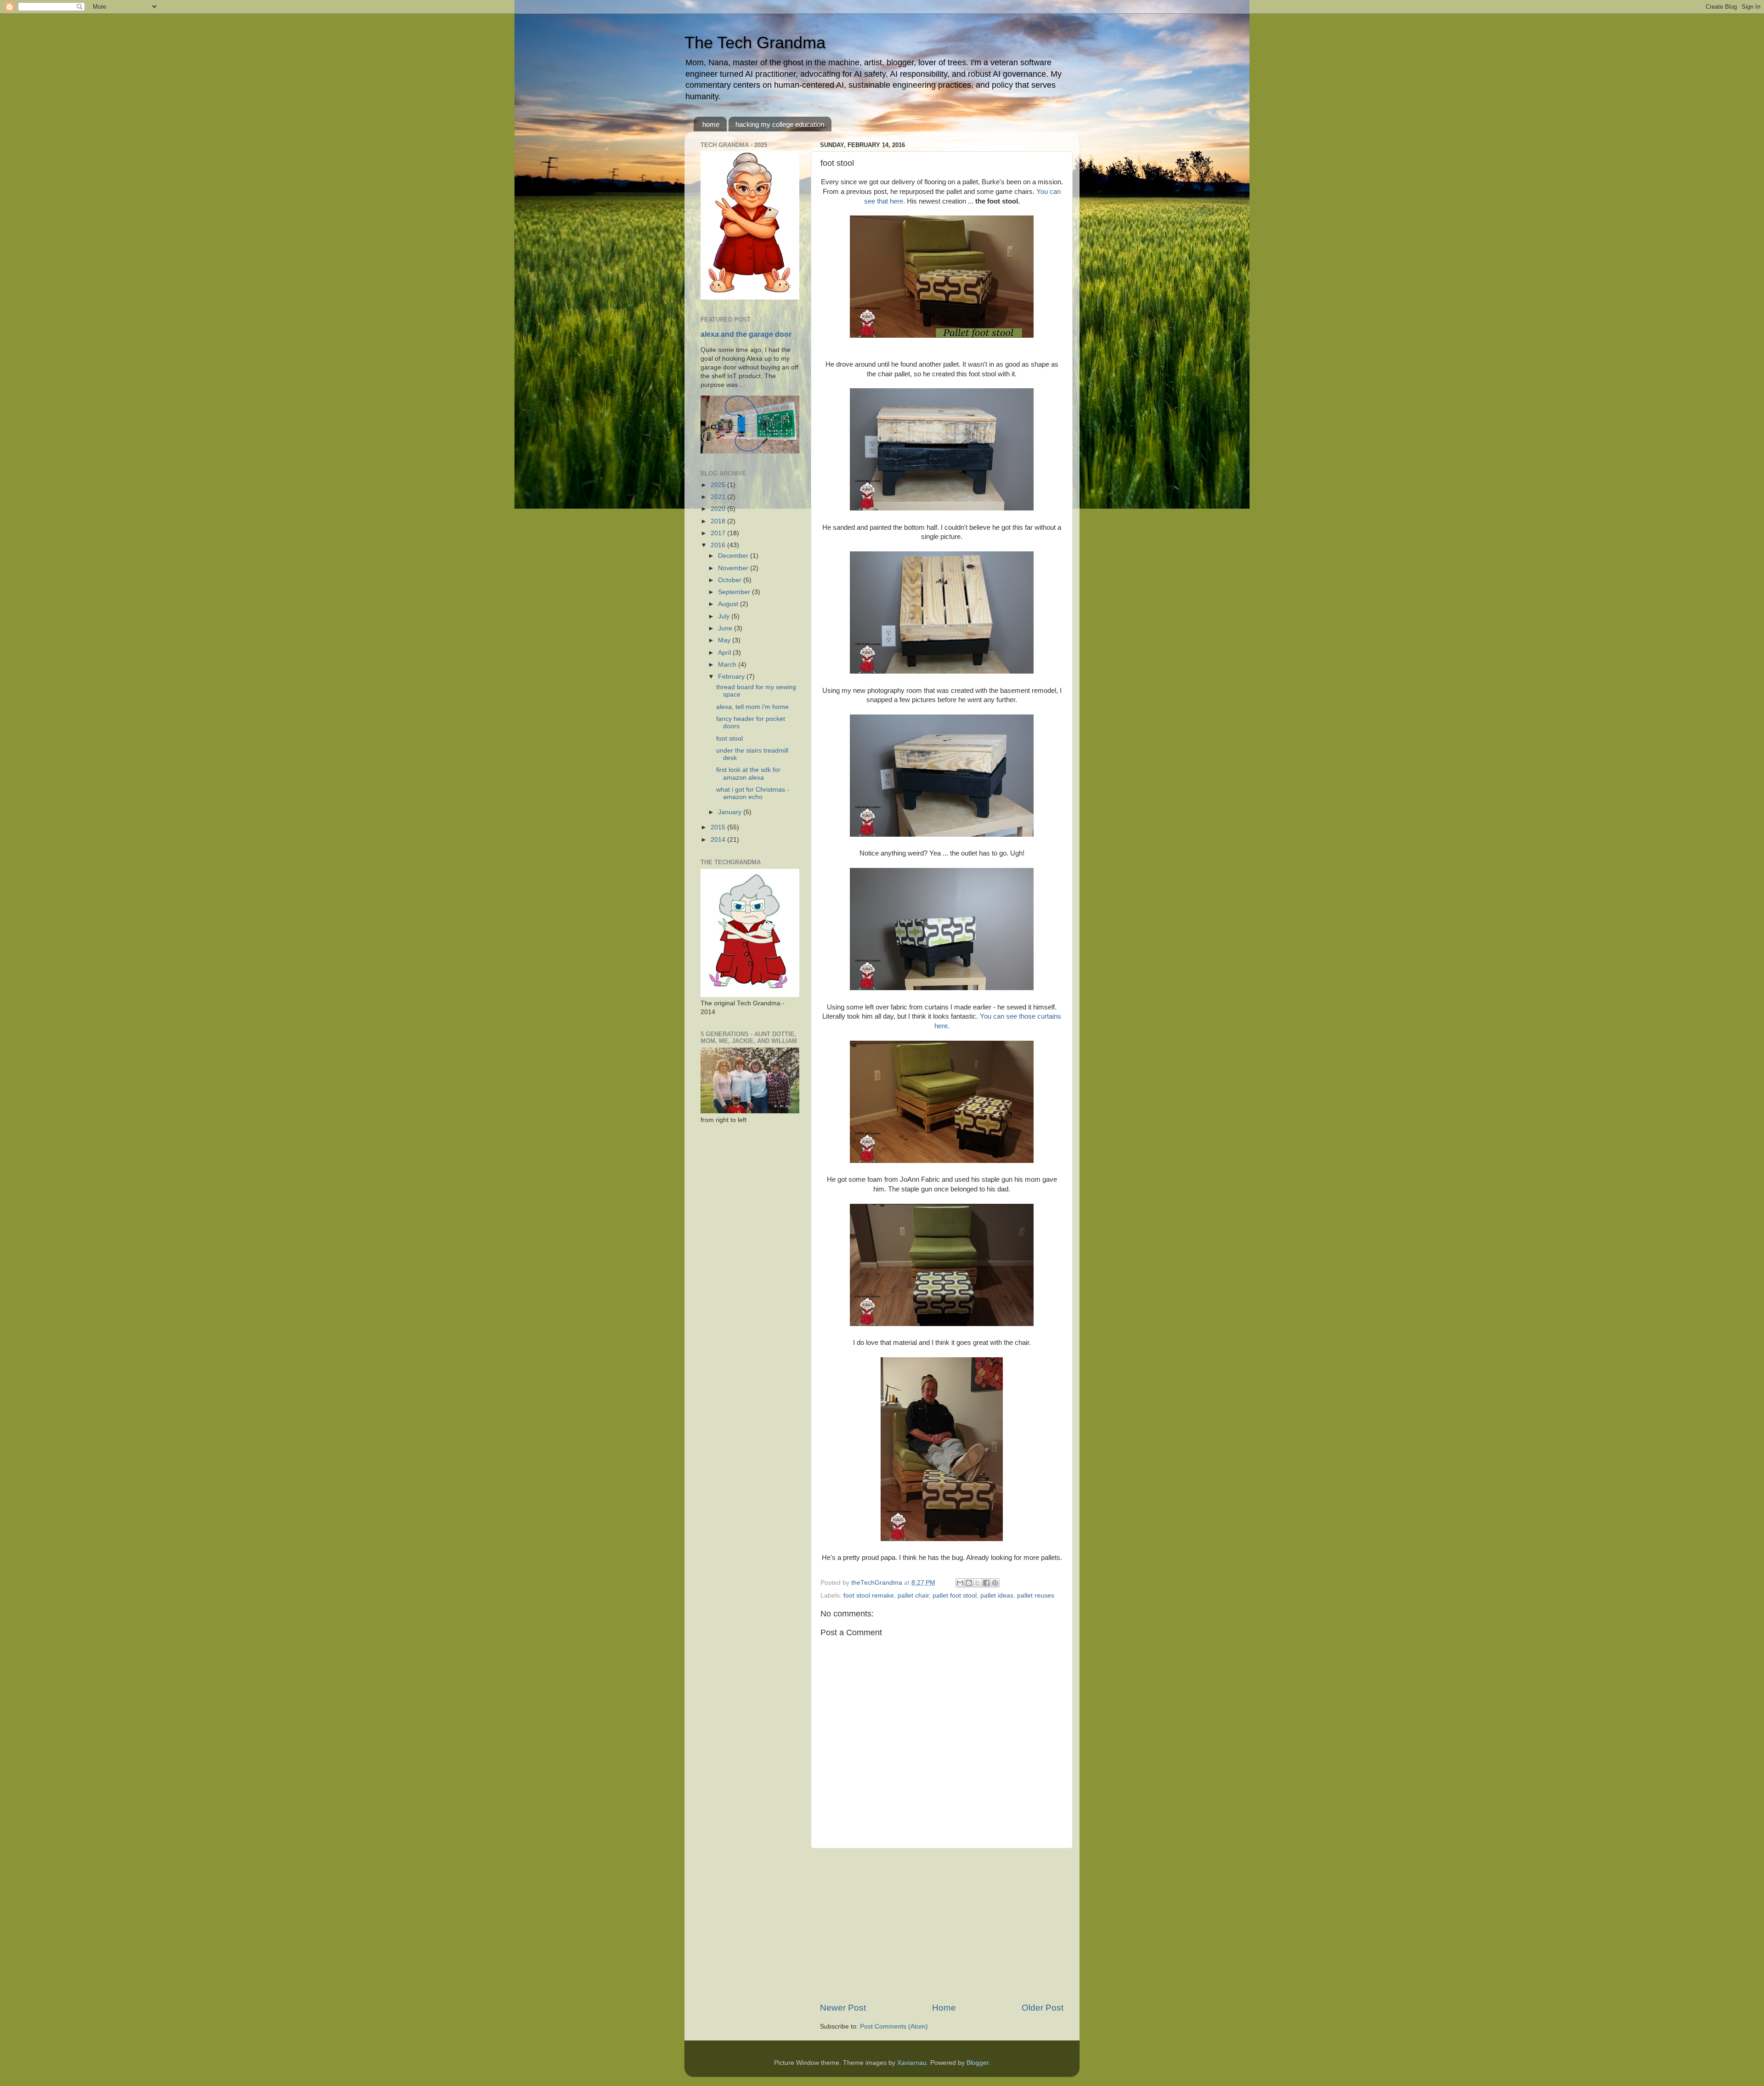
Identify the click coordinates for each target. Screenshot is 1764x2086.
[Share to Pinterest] (995, 1583)
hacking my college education (780, 124)
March (728, 665)
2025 (719, 485)
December (734, 556)
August (729, 604)
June (726, 628)
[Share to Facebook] (986, 1583)
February (732, 677)
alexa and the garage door (746, 334)
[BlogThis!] (969, 1583)
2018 (719, 521)
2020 (719, 509)
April (725, 653)
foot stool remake (869, 1596)
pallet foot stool (955, 1596)
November (734, 568)
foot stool (729, 739)
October (731, 580)
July (725, 616)
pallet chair (913, 1596)
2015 (719, 827)
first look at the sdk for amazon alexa (748, 774)
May (725, 640)
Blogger (978, 2063)
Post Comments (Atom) (894, 2026)
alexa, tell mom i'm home (752, 707)
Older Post (1043, 2008)
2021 (719, 497)
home (711, 124)
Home (944, 2008)
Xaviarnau (912, 2063)
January (731, 812)
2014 (719, 840)
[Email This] (960, 1583)
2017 (719, 533)
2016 (719, 545)
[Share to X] (978, 1583)
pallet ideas (997, 1596)
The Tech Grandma (755, 43)
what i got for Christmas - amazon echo (753, 793)
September (735, 592)
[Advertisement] (942, 1925)
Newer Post (843, 2008)
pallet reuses (1036, 1596)
